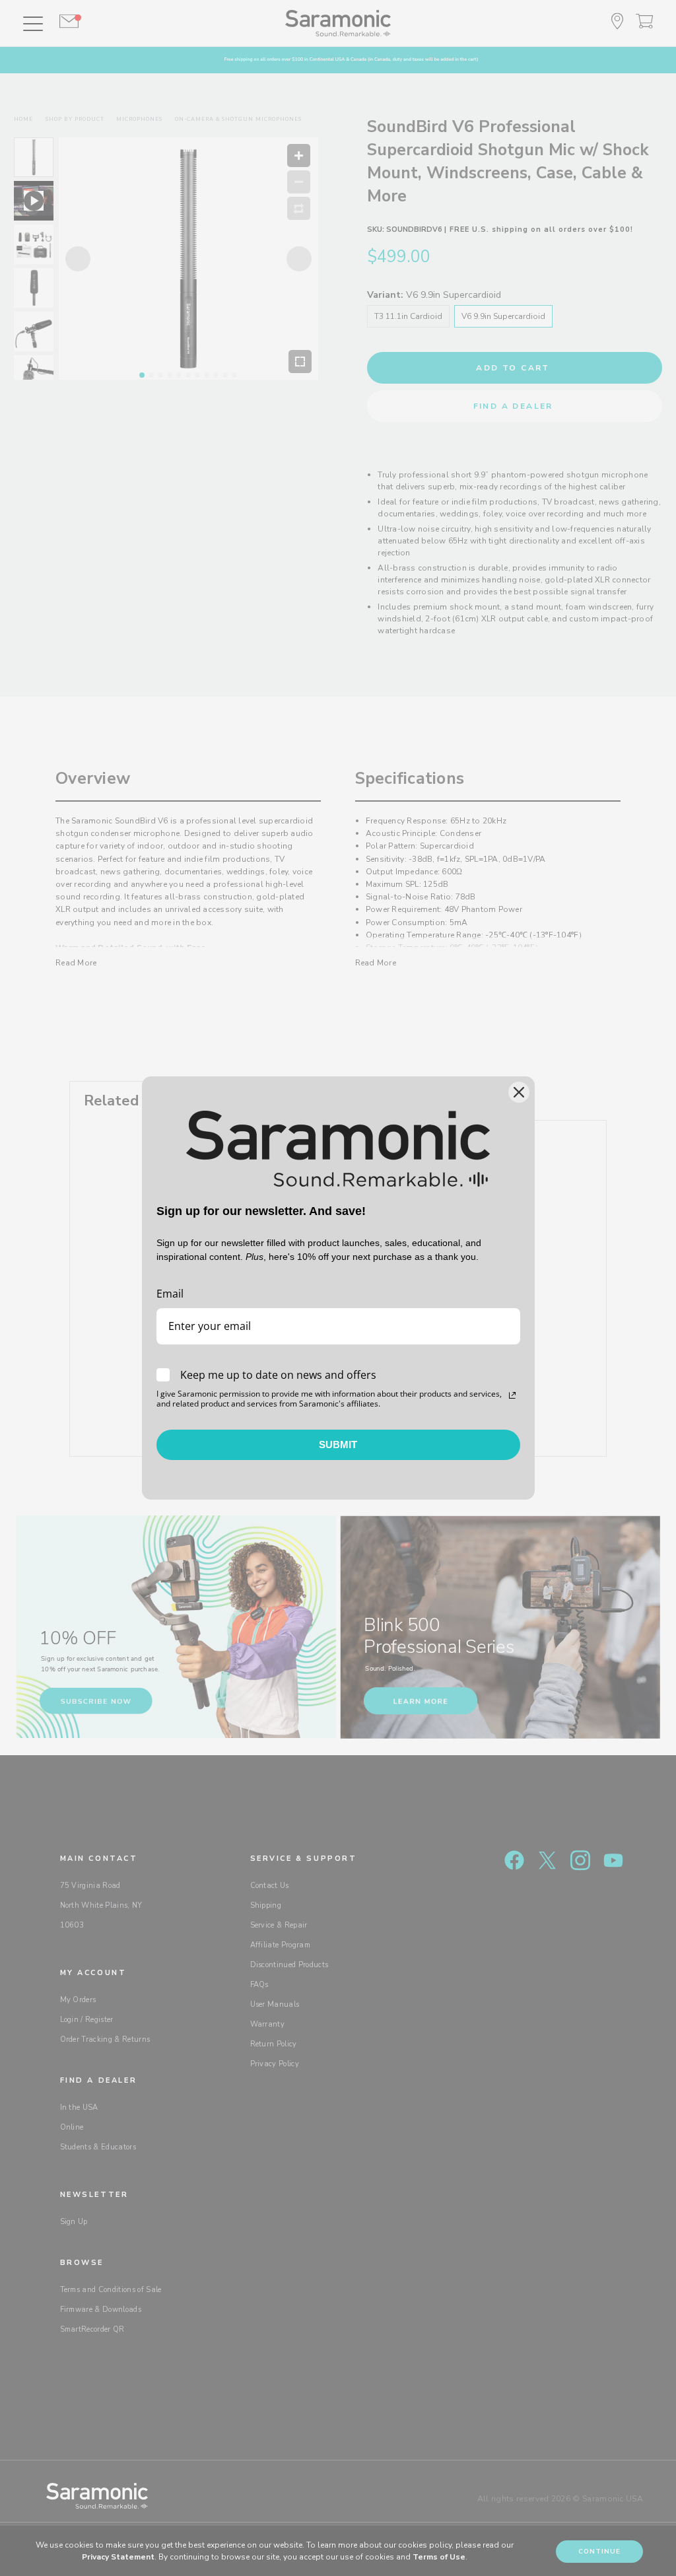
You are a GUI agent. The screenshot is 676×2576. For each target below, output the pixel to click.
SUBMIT (338, 1445)
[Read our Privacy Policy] (512, 1395)
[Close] (519, 1092)
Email (170, 1294)
